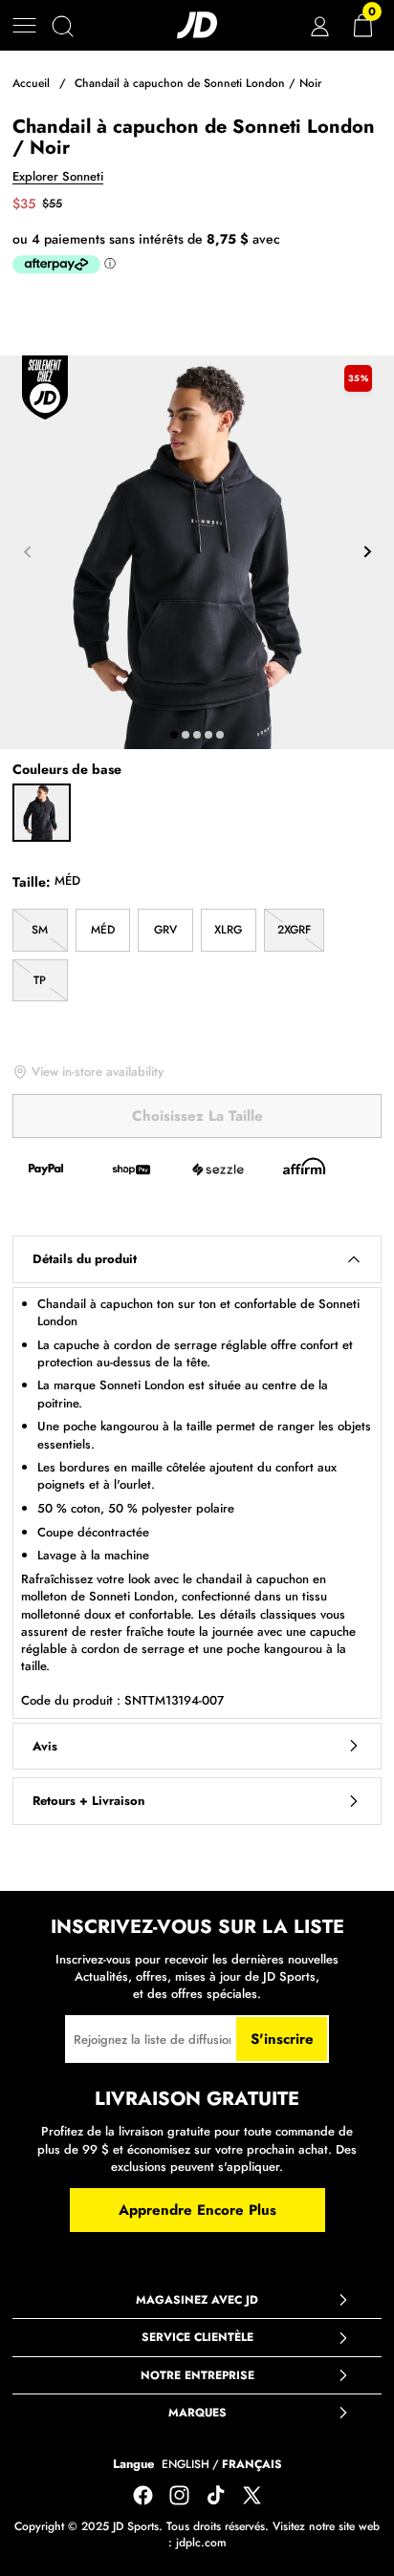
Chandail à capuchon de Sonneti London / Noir (198, 83)
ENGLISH (186, 2465)
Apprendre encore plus (197, 2210)
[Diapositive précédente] (27, 552)
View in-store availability (98, 1072)
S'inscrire (282, 2039)
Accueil (31, 83)
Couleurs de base (67, 770)
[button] (24, 25)
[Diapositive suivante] (367, 552)
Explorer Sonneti (58, 177)
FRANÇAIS (252, 2465)
